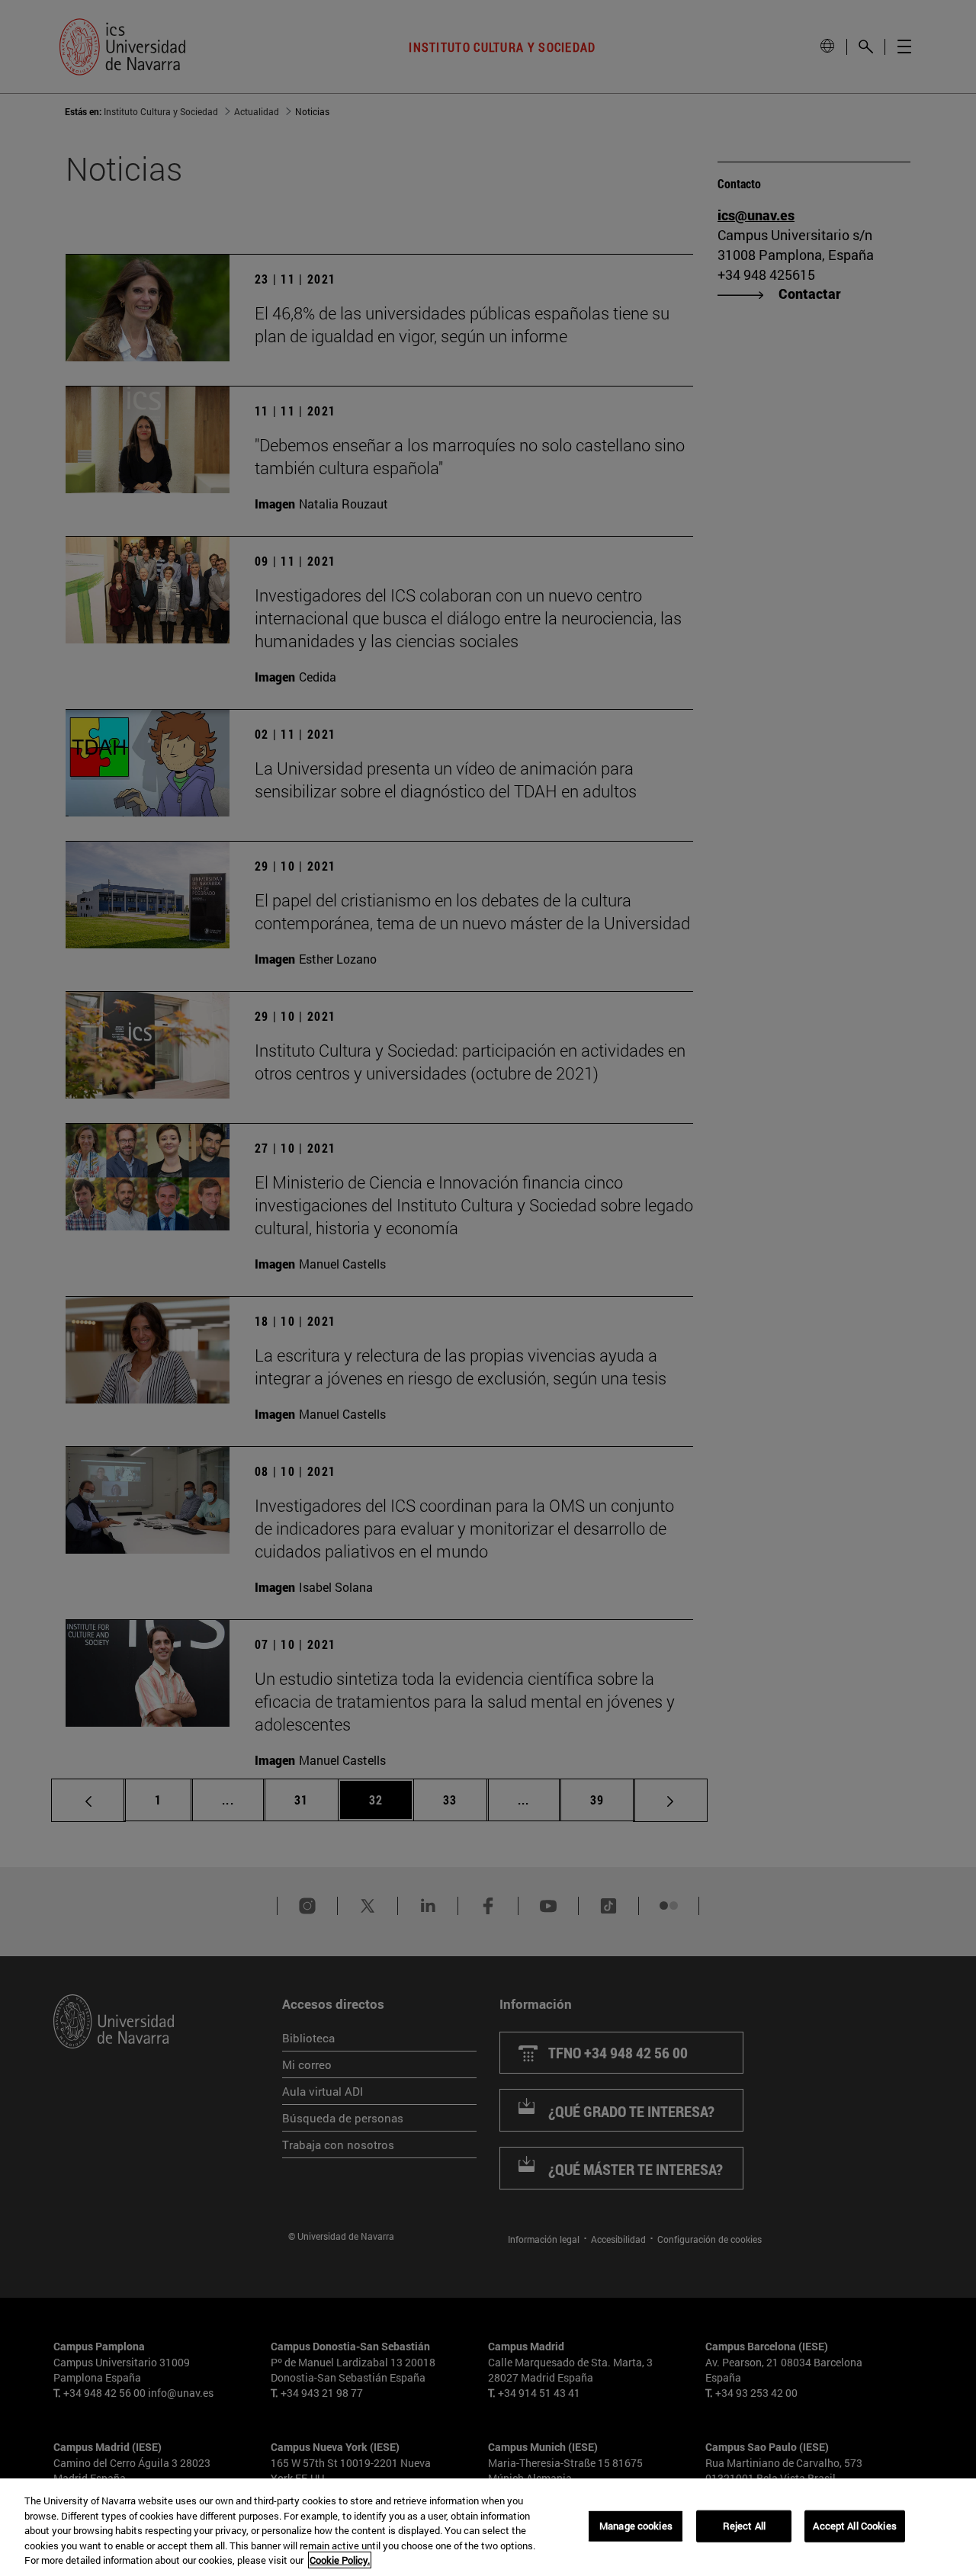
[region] (488, 2527)
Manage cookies (636, 2526)
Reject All (744, 2526)
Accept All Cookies (854, 2526)
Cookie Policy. (340, 2560)
